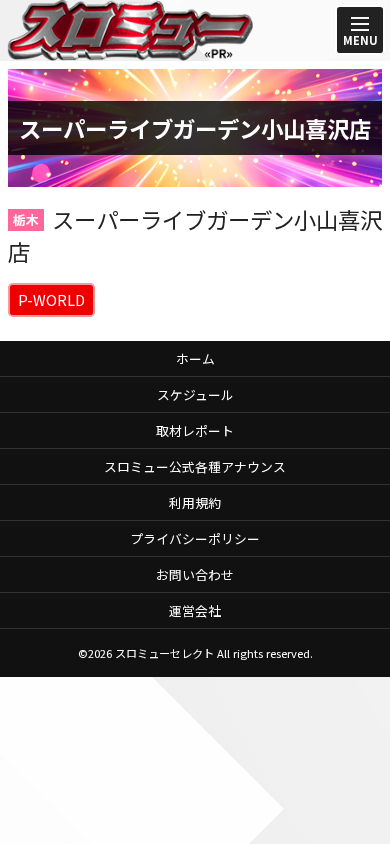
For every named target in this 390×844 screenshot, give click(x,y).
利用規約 (195, 502)
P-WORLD (51, 299)
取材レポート (195, 430)
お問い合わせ (195, 574)
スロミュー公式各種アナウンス (195, 466)
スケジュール (195, 394)
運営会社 (195, 610)
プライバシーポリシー (195, 538)
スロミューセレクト (164, 653)
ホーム (195, 358)
